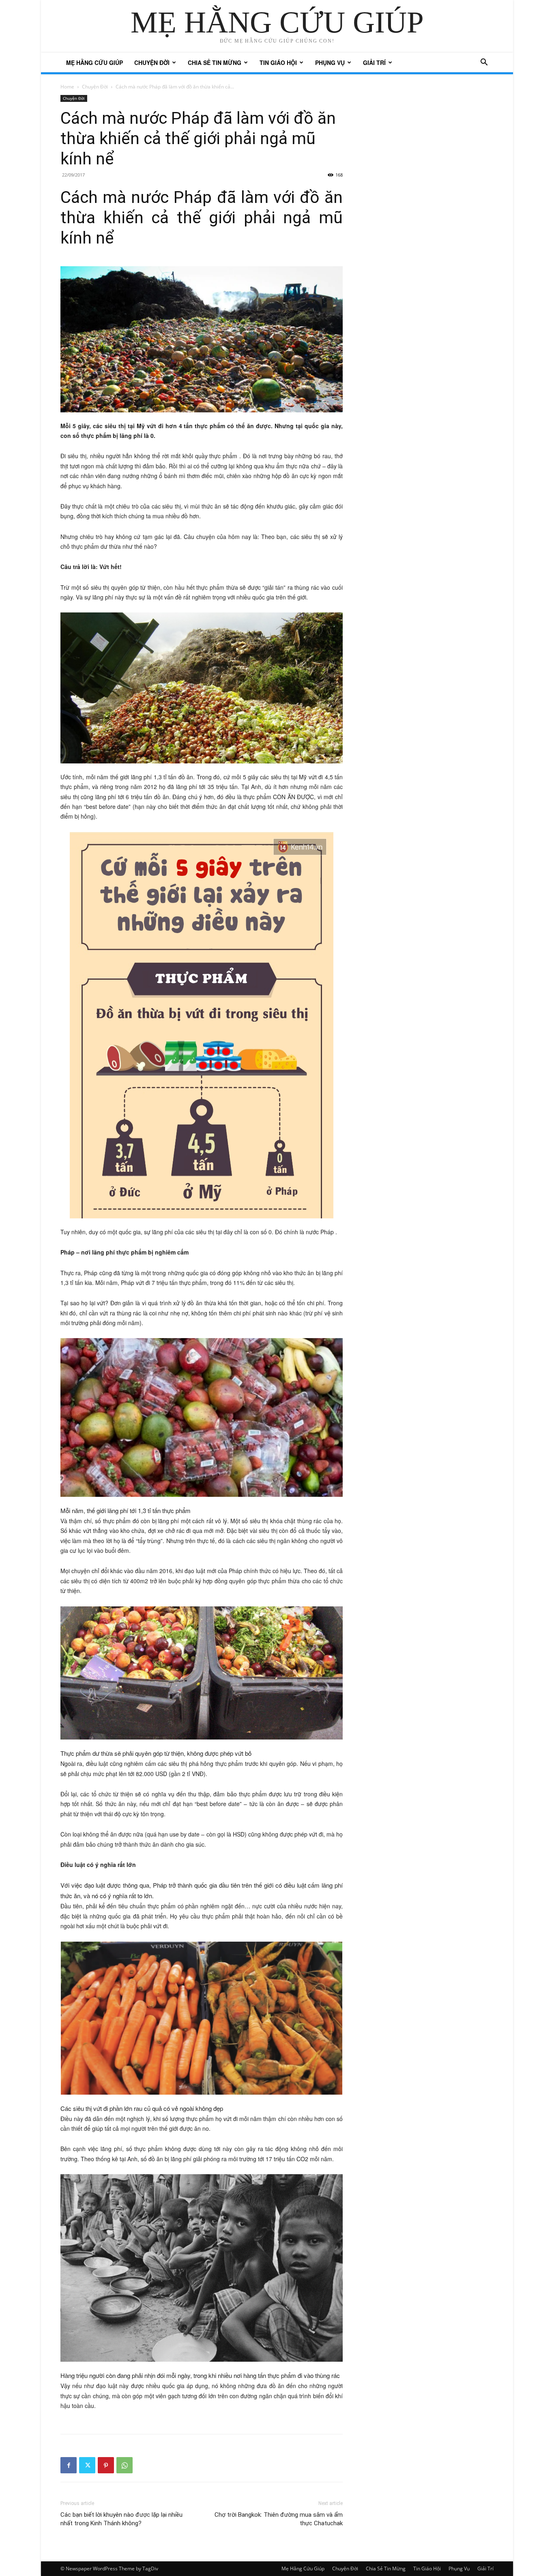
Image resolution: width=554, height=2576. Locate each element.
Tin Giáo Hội (278, 63)
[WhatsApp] (125, 2465)
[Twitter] (87, 2465)
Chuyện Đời (152, 63)
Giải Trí (374, 63)
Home (67, 87)
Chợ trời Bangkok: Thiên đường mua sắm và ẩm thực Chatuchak (279, 2519)
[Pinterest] (106, 2465)
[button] (484, 63)
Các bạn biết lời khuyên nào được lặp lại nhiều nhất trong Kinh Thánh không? (121, 2519)
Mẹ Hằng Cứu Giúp (94, 63)
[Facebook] (69, 2465)
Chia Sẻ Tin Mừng (215, 63)
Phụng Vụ (330, 63)
